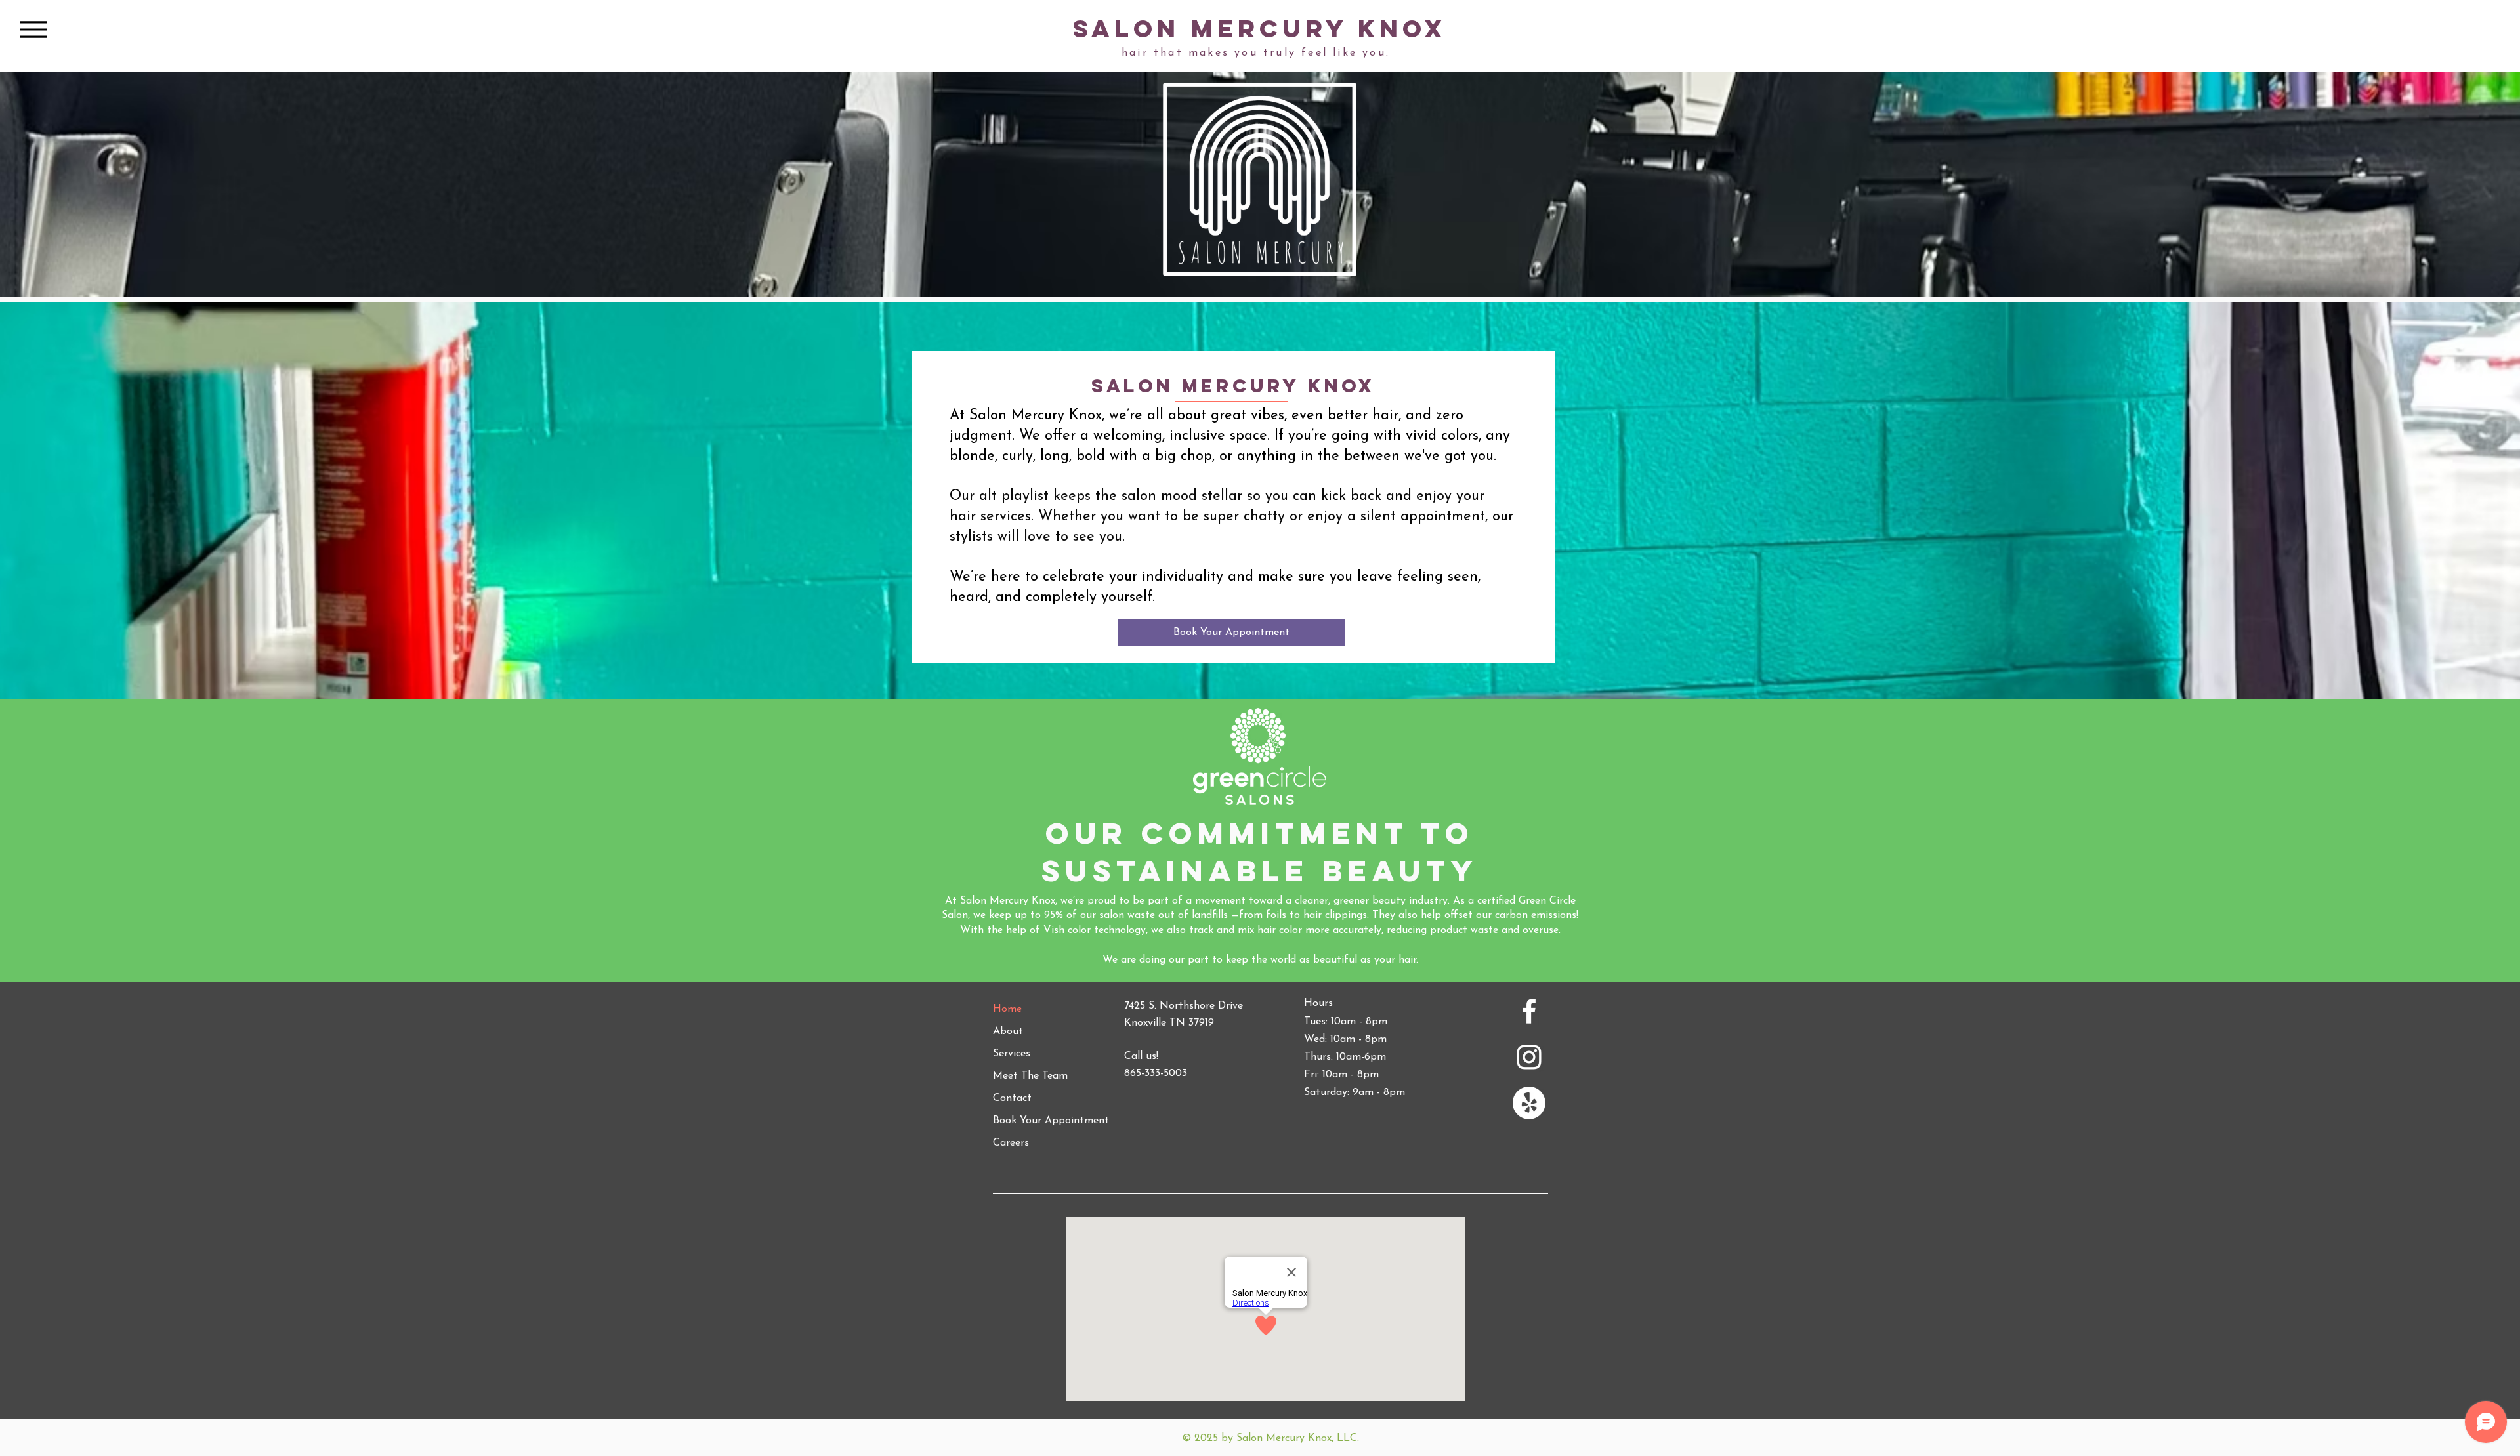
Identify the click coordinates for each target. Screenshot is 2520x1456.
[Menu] (33, 29)
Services (1012, 1054)
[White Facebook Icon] (1529, 1011)
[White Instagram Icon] (1529, 1057)
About (1008, 1031)
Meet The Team (1030, 1076)
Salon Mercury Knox (1260, 29)
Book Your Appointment (1051, 1121)
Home (1007, 1009)
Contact (1012, 1098)
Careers (1011, 1143)
